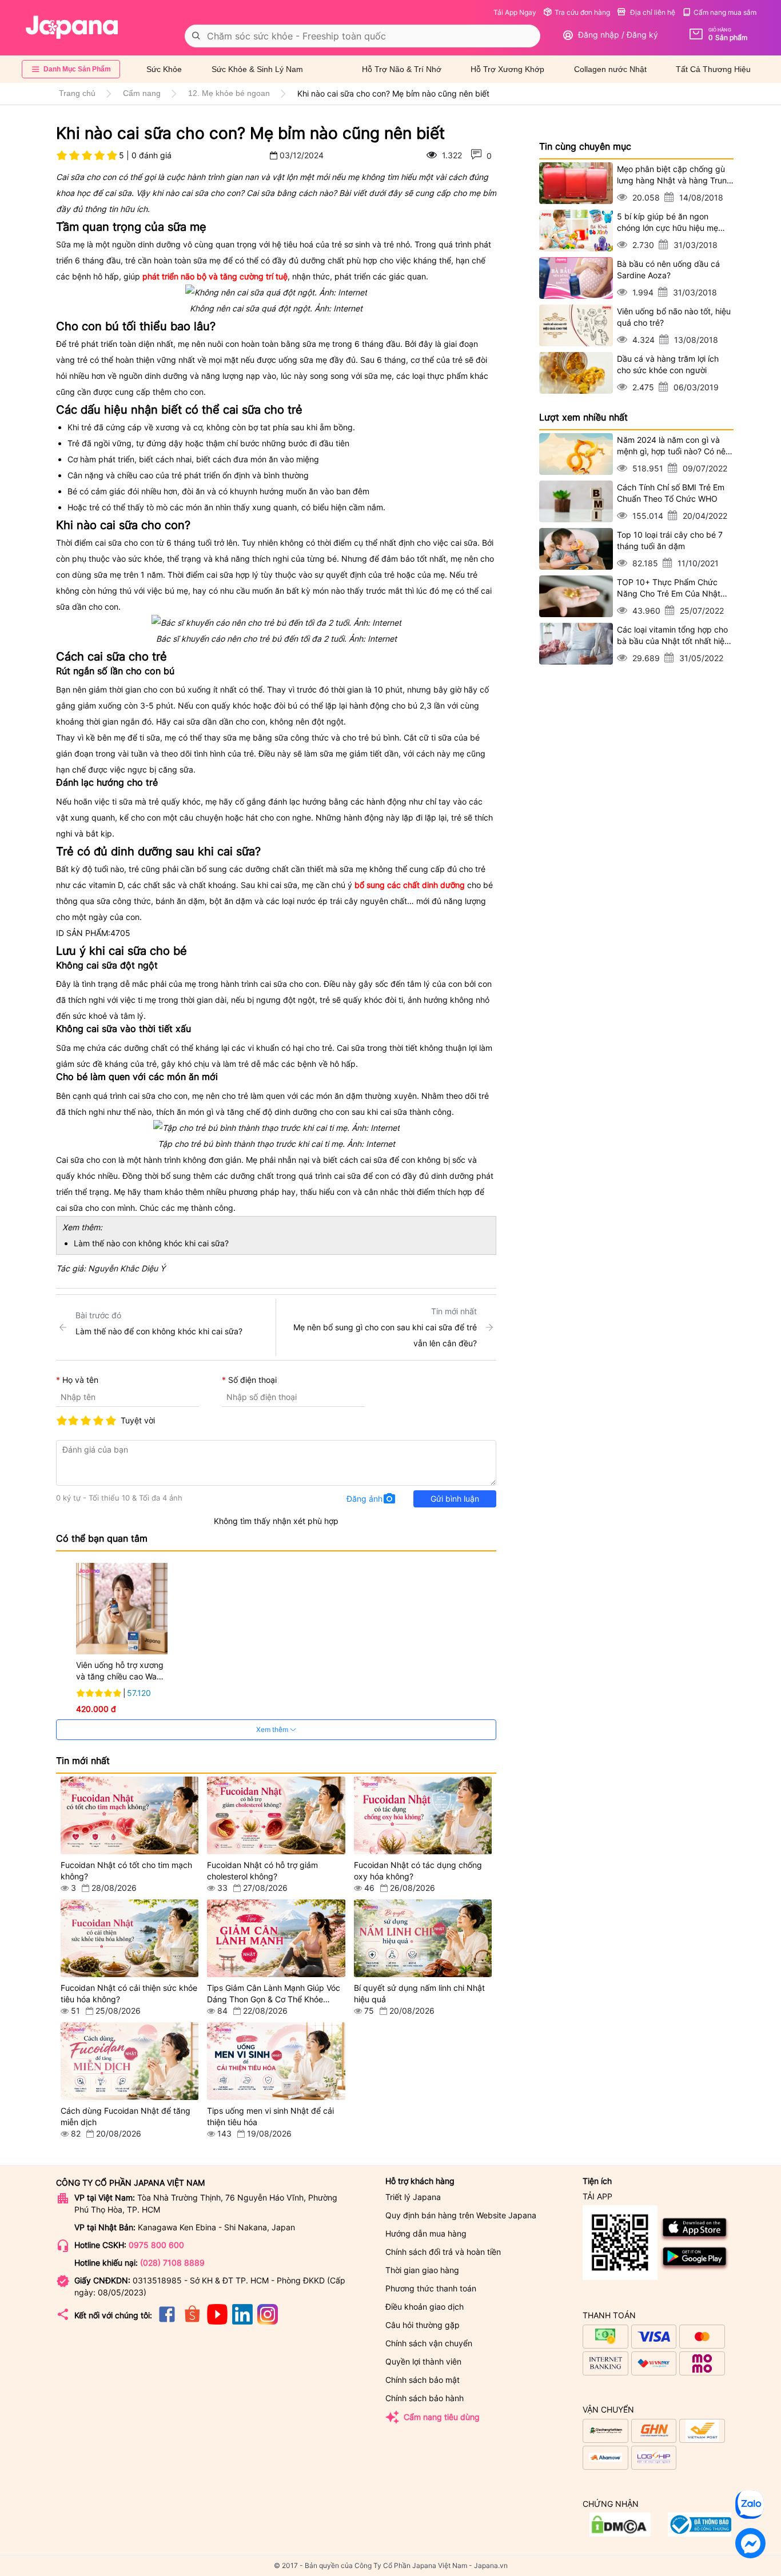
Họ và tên (80, 1380)
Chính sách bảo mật (423, 2380)
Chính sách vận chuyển (429, 2343)
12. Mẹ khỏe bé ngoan (229, 93)
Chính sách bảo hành (425, 2398)
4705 (120, 933)
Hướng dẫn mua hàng (426, 2233)
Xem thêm (273, 1729)
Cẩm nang (142, 93)
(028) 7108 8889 (172, 2263)
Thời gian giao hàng (422, 2270)
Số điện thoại (252, 1380)
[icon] (167, 2321)
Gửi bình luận (455, 1499)
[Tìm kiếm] (196, 36)
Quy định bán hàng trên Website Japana (461, 2215)
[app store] (695, 2239)
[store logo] (72, 27)
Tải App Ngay (515, 12)
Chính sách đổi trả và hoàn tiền (443, 2252)
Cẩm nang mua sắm (725, 12)
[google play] (695, 2268)
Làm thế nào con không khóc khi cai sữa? (151, 1243)
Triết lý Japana (413, 2197)
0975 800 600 (156, 2245)
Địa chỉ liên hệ (652, 12)
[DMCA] (700, 2533)
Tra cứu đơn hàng (582, 12)
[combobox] (362, 36)
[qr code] (620, 2243)
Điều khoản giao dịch (425, 2307)
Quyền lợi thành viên (423, 2361)
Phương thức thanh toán (431, 2288)
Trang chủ (77, 93)
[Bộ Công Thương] (620, 2533)
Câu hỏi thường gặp (423, 2325)
